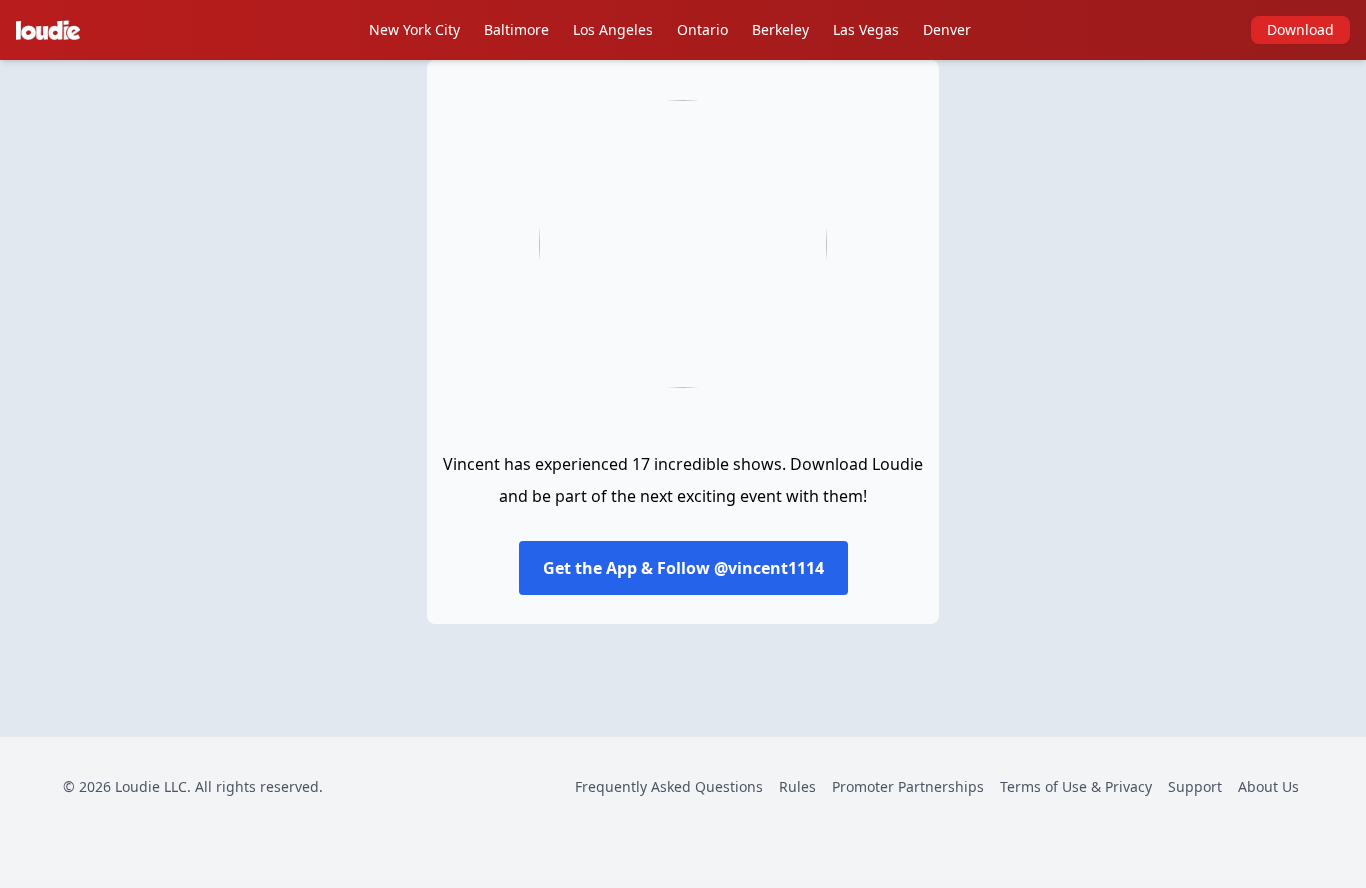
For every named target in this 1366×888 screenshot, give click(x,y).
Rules (797, 786)
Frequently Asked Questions (669, 786)
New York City (414, 29)
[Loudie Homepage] (52, 30)
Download (1300, 29)
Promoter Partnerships (908, 786)
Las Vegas (866, 29)
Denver (947, 29)
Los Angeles (613, 29)
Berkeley (780, 29)
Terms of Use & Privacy (1076, 786)
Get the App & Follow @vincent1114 (683, 568)
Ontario (702, 29)
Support (1195, 786)
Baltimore (516, 29)
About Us (1268, 786)
